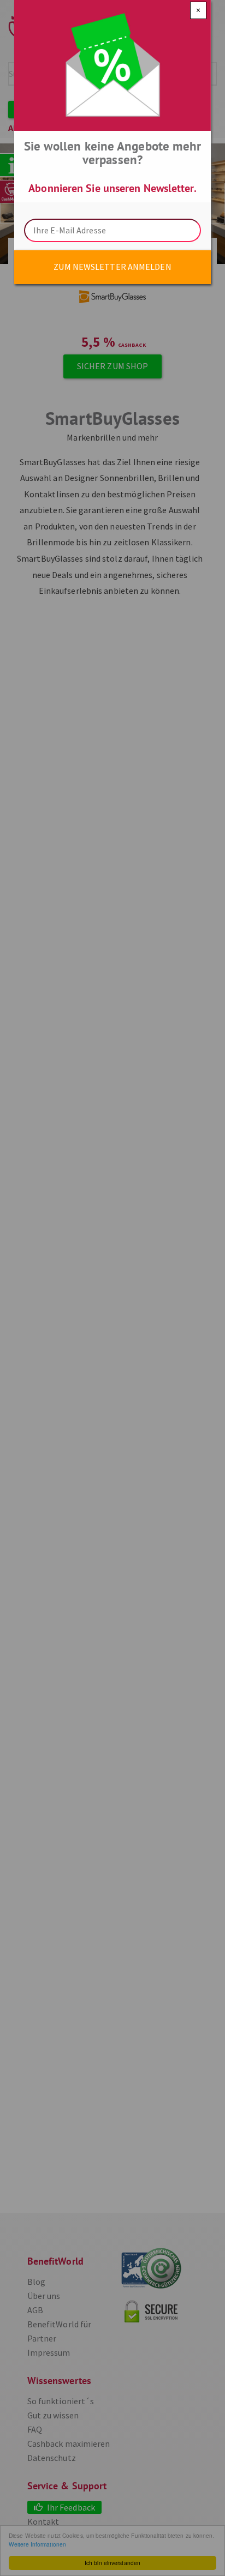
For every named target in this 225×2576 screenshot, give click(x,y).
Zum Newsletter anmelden (112, 267)
